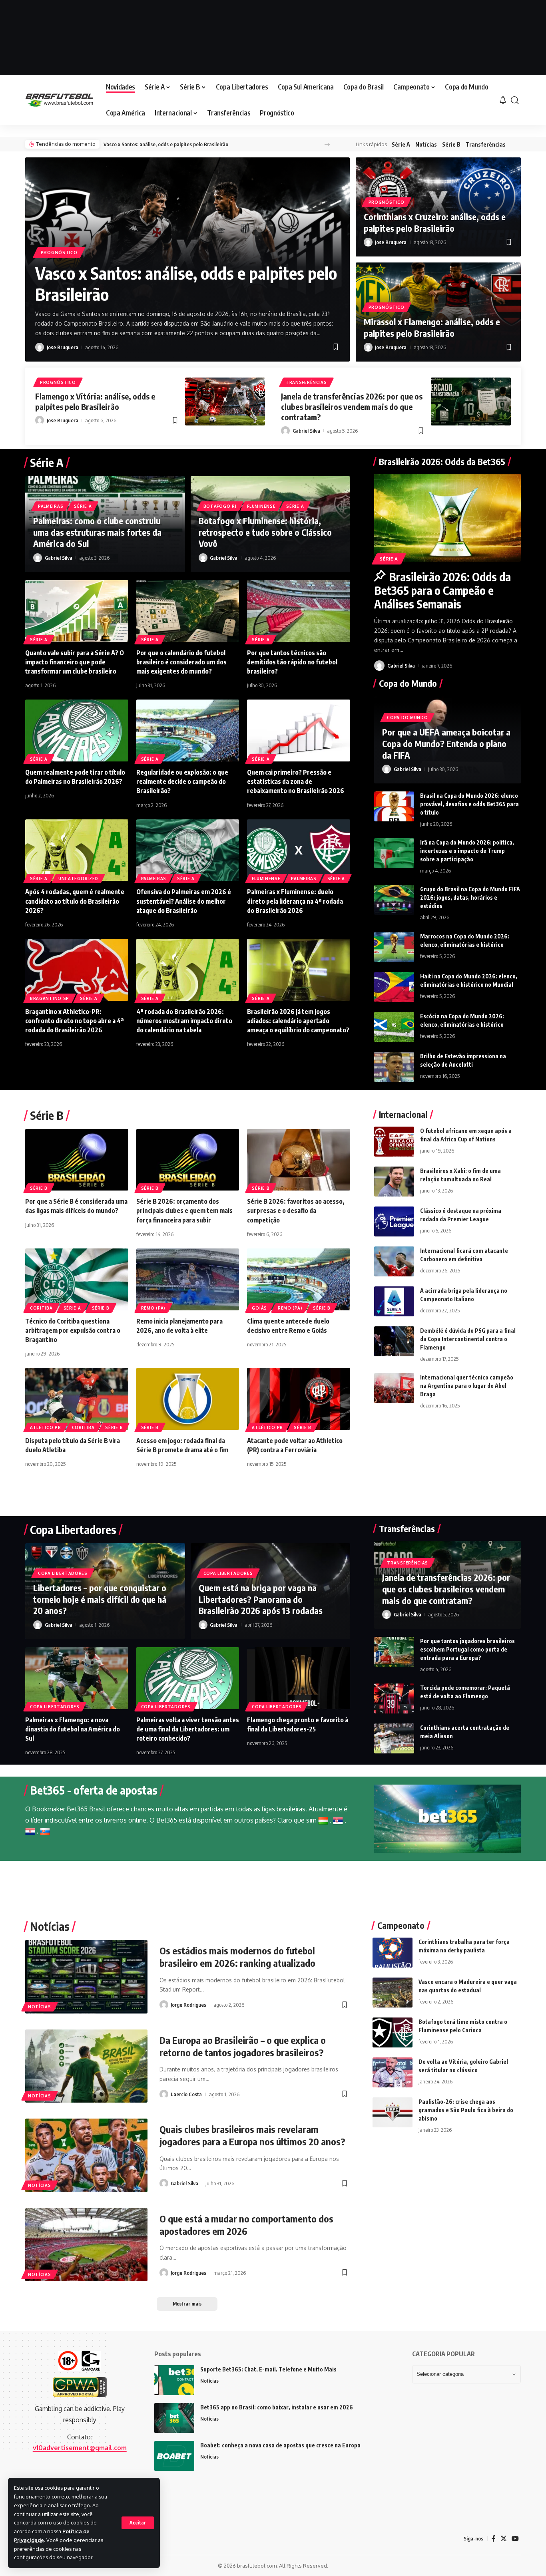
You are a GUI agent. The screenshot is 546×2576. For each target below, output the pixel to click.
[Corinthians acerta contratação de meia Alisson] (394, 1738)
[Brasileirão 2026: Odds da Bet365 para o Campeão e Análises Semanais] (447, 518)
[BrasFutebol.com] (59, 100)
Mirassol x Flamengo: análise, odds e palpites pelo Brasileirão (432, 327)
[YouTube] (515, 2539)
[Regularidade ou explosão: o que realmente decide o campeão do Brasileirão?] (188, 730)
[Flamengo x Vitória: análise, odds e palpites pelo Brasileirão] (225, 402)
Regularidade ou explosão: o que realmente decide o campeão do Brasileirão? (182, 781)
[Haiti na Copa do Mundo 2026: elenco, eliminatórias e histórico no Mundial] (394, 987)
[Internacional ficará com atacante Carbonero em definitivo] (394, 1261)
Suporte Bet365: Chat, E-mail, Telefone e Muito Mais (268, 2369)
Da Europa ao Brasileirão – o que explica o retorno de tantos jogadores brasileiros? (243, 2046)
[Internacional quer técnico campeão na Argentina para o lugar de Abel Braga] (394, 1388)
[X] (504, 2539)
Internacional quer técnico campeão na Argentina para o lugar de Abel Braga (467, 1386)
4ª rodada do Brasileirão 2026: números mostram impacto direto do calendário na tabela (184, 1021)
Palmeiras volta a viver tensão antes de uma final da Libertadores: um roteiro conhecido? (188, 1729)
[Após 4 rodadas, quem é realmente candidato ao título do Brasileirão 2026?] (77, 850)
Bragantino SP (50, 998)
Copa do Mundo (407, 718)
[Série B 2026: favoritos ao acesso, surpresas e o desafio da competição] (299, 1160)
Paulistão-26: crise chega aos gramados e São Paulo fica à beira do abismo (466, 2110)
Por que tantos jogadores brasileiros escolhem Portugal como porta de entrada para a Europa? (467, 1649)
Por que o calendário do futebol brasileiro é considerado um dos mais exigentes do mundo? (181, 662)
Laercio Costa (186, 2094)
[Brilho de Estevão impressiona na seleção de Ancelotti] (394, 1067)
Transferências (486, 144)
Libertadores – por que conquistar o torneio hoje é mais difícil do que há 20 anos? (100, 1599)
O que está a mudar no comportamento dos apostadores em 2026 (246, 2225)
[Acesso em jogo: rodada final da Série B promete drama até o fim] (188, 1399)
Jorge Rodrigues (188, 2005)
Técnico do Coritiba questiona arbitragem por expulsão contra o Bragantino (73, 1330)
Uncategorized (78, 879)
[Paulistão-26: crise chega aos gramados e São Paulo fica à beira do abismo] (393, 2112)
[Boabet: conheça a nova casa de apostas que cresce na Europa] (174, 2456)
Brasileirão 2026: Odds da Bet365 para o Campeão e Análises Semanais (442, 590)
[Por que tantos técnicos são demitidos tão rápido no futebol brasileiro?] (299, 611)
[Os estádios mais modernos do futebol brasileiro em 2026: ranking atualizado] (86, 1977)
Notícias (426, 144)
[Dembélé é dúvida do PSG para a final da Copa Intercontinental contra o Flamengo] (394, 1341)
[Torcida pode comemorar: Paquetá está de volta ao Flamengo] (394, 1698)
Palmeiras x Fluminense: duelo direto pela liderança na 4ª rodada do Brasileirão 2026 (295, 901)
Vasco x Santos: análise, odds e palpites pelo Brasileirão (166, 144)
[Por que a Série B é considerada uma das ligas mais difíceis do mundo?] (77, 1160)
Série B (451, 144)
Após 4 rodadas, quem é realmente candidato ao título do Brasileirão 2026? (75, 901)
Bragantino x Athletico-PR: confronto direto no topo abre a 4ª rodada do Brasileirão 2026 (75, 1021)
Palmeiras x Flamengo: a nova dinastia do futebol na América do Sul (73, 1729)
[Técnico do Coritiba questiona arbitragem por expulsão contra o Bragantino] (77, 1279)
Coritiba (41, 1308)
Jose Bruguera (63, 347)
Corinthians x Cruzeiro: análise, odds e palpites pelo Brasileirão (435, 222)
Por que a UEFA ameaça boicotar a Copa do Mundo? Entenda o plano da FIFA (446, 743)
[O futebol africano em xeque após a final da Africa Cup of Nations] (394, 1142)
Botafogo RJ (220, 506)
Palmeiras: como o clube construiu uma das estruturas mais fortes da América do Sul (97, 532)
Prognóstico (59, 252)
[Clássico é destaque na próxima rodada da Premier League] (394, 1221)
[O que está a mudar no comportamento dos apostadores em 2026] (86, 2245)
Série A (401, 144)
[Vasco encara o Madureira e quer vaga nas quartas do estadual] (393, 1993)
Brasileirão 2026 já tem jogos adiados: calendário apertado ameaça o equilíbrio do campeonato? (298, 1021)
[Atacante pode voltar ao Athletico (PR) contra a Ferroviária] (299, 1399)
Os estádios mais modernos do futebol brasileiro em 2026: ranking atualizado (237, 1957)
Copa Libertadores (63, 1573)
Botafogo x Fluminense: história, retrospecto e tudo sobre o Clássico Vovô (265, 532)
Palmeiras (51, 506)
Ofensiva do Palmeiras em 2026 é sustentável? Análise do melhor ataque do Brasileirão (184, 901)
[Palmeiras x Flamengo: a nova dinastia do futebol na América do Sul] (77, 1678)
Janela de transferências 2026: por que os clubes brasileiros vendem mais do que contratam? (352, 406)
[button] (138, 2523)
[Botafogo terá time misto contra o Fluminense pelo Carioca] (393, 2032)
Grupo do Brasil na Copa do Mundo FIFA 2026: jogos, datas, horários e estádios (470, 897)
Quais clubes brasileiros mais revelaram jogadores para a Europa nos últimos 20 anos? (252, 2135)
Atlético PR (46, 1427)
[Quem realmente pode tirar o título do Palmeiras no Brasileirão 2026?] (77, 730)
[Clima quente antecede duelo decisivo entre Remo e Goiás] (299, 1279)
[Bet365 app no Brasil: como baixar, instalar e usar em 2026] (174, 2418)
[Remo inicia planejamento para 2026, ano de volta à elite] (188, 1279)
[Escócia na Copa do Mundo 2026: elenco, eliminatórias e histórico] (394, 1027)
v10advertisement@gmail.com (80, 2448)
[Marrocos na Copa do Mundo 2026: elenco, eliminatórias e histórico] (394, 947)
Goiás (259, 1308)
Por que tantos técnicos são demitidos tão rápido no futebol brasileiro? (292, 662)
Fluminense (261, 506)
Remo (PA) (153, 1308)
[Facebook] (494, 2539)
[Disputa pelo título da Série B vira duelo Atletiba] (77, 1399)
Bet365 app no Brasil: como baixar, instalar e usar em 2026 (277, 2407)
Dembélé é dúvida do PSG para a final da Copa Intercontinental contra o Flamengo (468, 1339)
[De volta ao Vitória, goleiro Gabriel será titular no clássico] (393, 2072)
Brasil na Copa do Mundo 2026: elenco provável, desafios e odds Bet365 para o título (469, 804)
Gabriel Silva (306, 431)
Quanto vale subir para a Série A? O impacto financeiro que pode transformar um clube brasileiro (75, 662)
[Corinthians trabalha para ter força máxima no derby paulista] (393, 1953)
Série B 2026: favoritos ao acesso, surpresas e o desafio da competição (296, 1210)
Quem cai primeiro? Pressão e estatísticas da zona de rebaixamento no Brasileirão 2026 (296, 781)
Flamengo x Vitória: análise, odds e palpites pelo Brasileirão (95, 401)
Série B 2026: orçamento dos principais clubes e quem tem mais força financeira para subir (184, 1210)
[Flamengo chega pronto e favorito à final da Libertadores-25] (299, 1678)
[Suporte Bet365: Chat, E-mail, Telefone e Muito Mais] (174, 2380)
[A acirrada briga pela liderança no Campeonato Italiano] (394, 1301)
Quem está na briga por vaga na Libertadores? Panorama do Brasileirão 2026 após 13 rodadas (261, 1599)
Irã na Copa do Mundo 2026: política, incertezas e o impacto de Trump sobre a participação (467, 851)
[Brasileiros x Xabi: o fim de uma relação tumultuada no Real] (394, 1182)
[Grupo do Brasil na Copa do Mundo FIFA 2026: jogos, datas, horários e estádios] (394, 900)
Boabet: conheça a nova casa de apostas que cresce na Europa (280, 2445)
